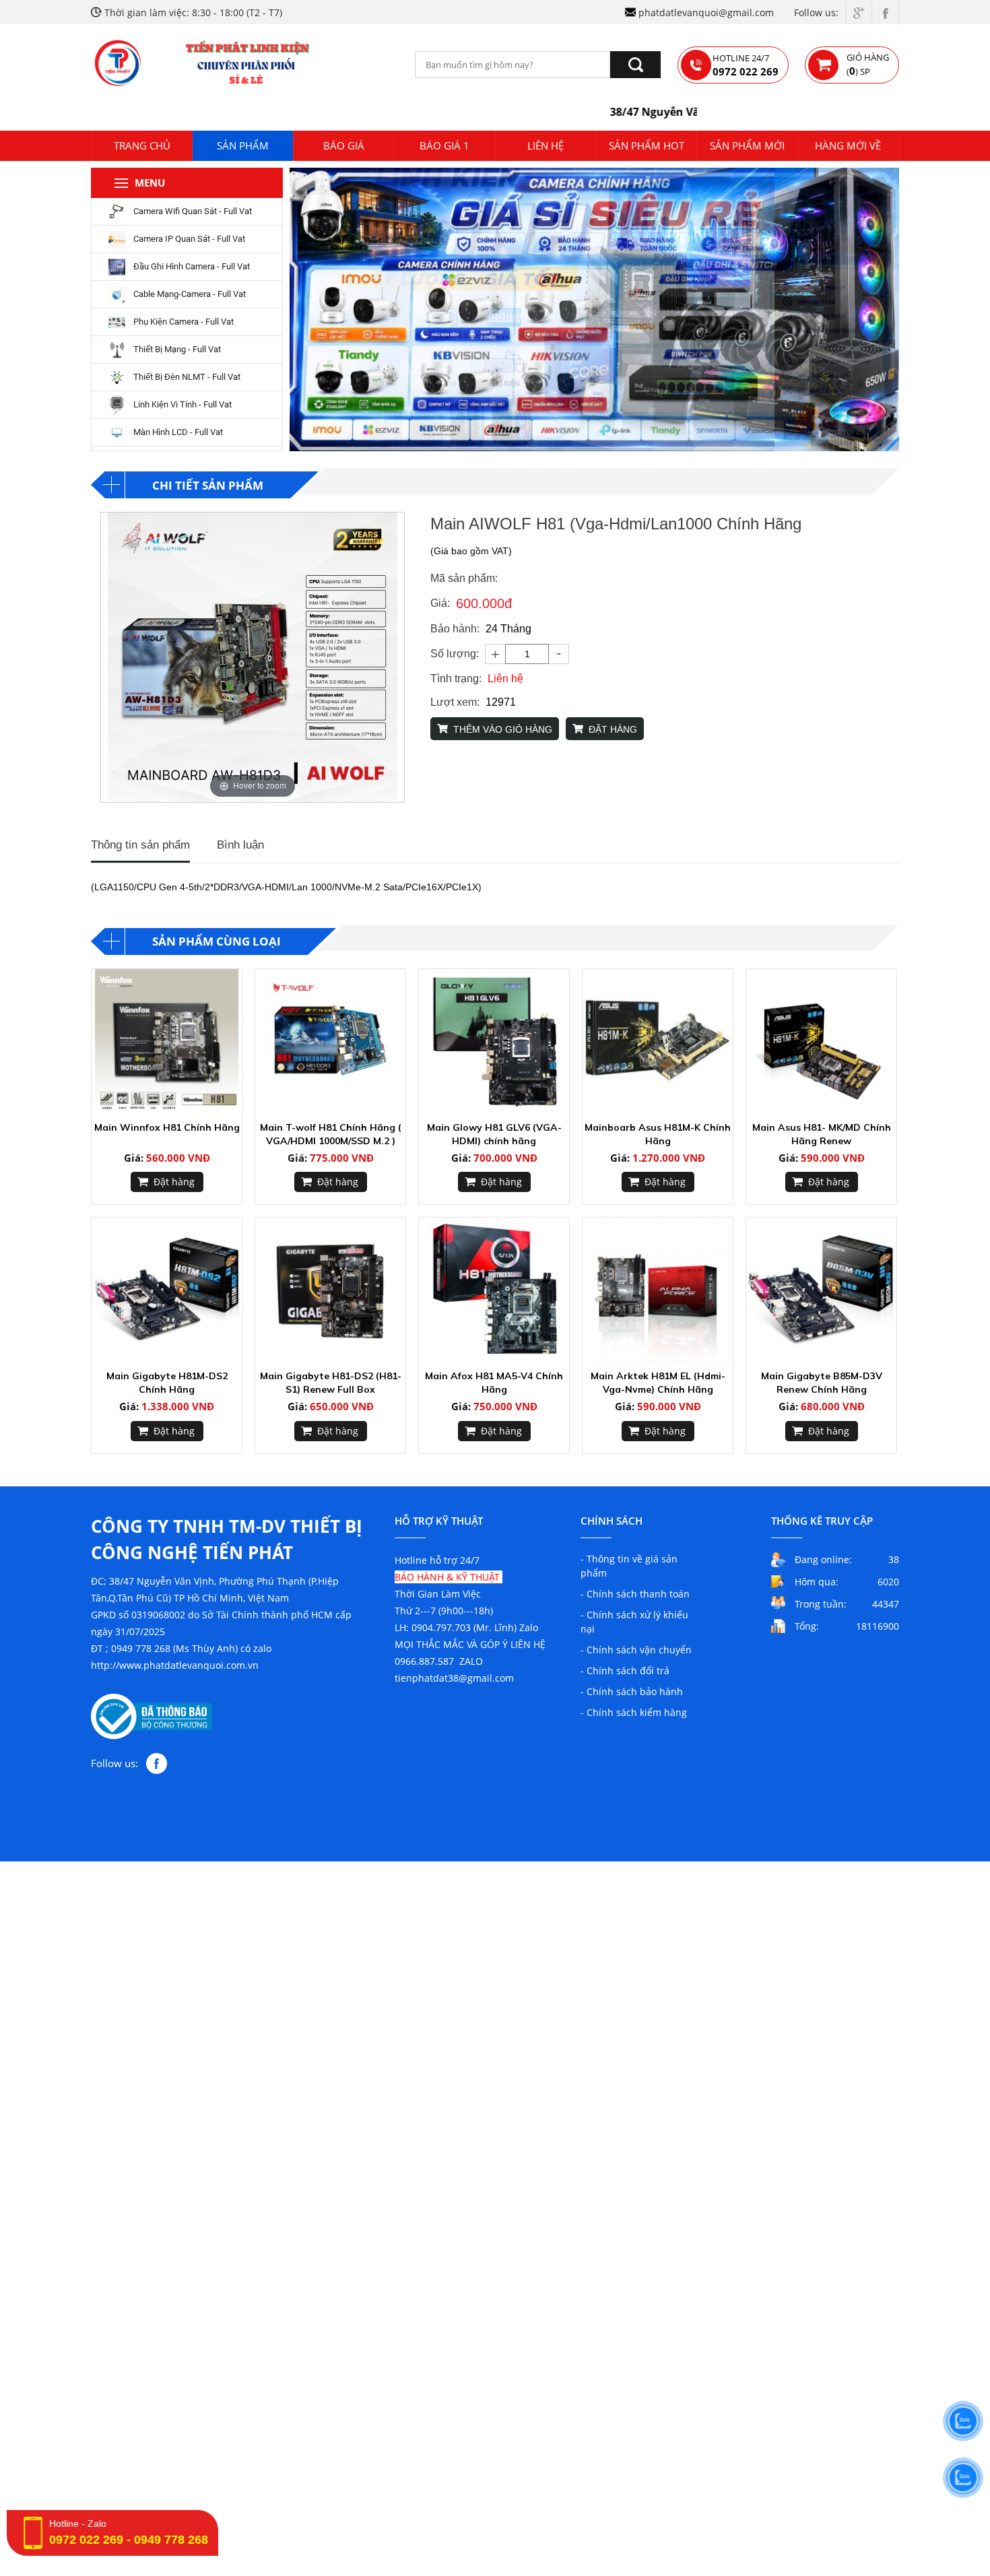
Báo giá (344, 145)
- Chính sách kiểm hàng (634, 1712)
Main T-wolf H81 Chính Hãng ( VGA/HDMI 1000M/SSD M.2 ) (331, 1134)
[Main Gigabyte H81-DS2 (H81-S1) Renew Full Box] (330, 1289)
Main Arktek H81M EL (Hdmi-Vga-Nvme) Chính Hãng (658, 1383)
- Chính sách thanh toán (635, 1594)
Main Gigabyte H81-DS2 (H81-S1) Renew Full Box (331, 1383)
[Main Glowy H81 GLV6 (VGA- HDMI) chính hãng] (494, 1041)
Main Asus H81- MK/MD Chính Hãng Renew (822, 1134)
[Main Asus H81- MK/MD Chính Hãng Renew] (821, 1041)
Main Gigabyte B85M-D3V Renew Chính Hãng (822, 1383)
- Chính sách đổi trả (625, 1671)
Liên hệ (546, 145)
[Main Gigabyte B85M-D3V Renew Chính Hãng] (821, 1289)
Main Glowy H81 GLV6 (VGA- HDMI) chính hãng (494, 1134)
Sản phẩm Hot (647, 145)
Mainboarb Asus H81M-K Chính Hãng (658, 1134)
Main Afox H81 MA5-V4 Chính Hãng (494, 1383)
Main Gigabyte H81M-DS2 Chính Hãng (167, 1383)
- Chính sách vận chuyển (636, 1650)
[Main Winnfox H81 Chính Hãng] (167, 1041)
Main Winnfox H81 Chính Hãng (167, 1127)
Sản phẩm (243, 145)
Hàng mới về (848, 145)
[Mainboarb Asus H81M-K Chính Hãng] (658, 1041)
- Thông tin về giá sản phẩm (629, 1566)
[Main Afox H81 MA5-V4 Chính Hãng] (494, 1289)
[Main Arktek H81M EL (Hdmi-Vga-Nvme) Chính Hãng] (658, 1289)
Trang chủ (142, 145)
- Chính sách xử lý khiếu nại (634, 1622)
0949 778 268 (171, 2540)
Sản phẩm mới (747, 145)
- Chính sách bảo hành (632, 1691)
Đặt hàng (174, 1182)
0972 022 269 (86, 2540)
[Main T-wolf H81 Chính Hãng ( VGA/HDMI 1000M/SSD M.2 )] (330, 1041)
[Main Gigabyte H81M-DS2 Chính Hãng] (167, 1289)
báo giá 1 (444, 145)
